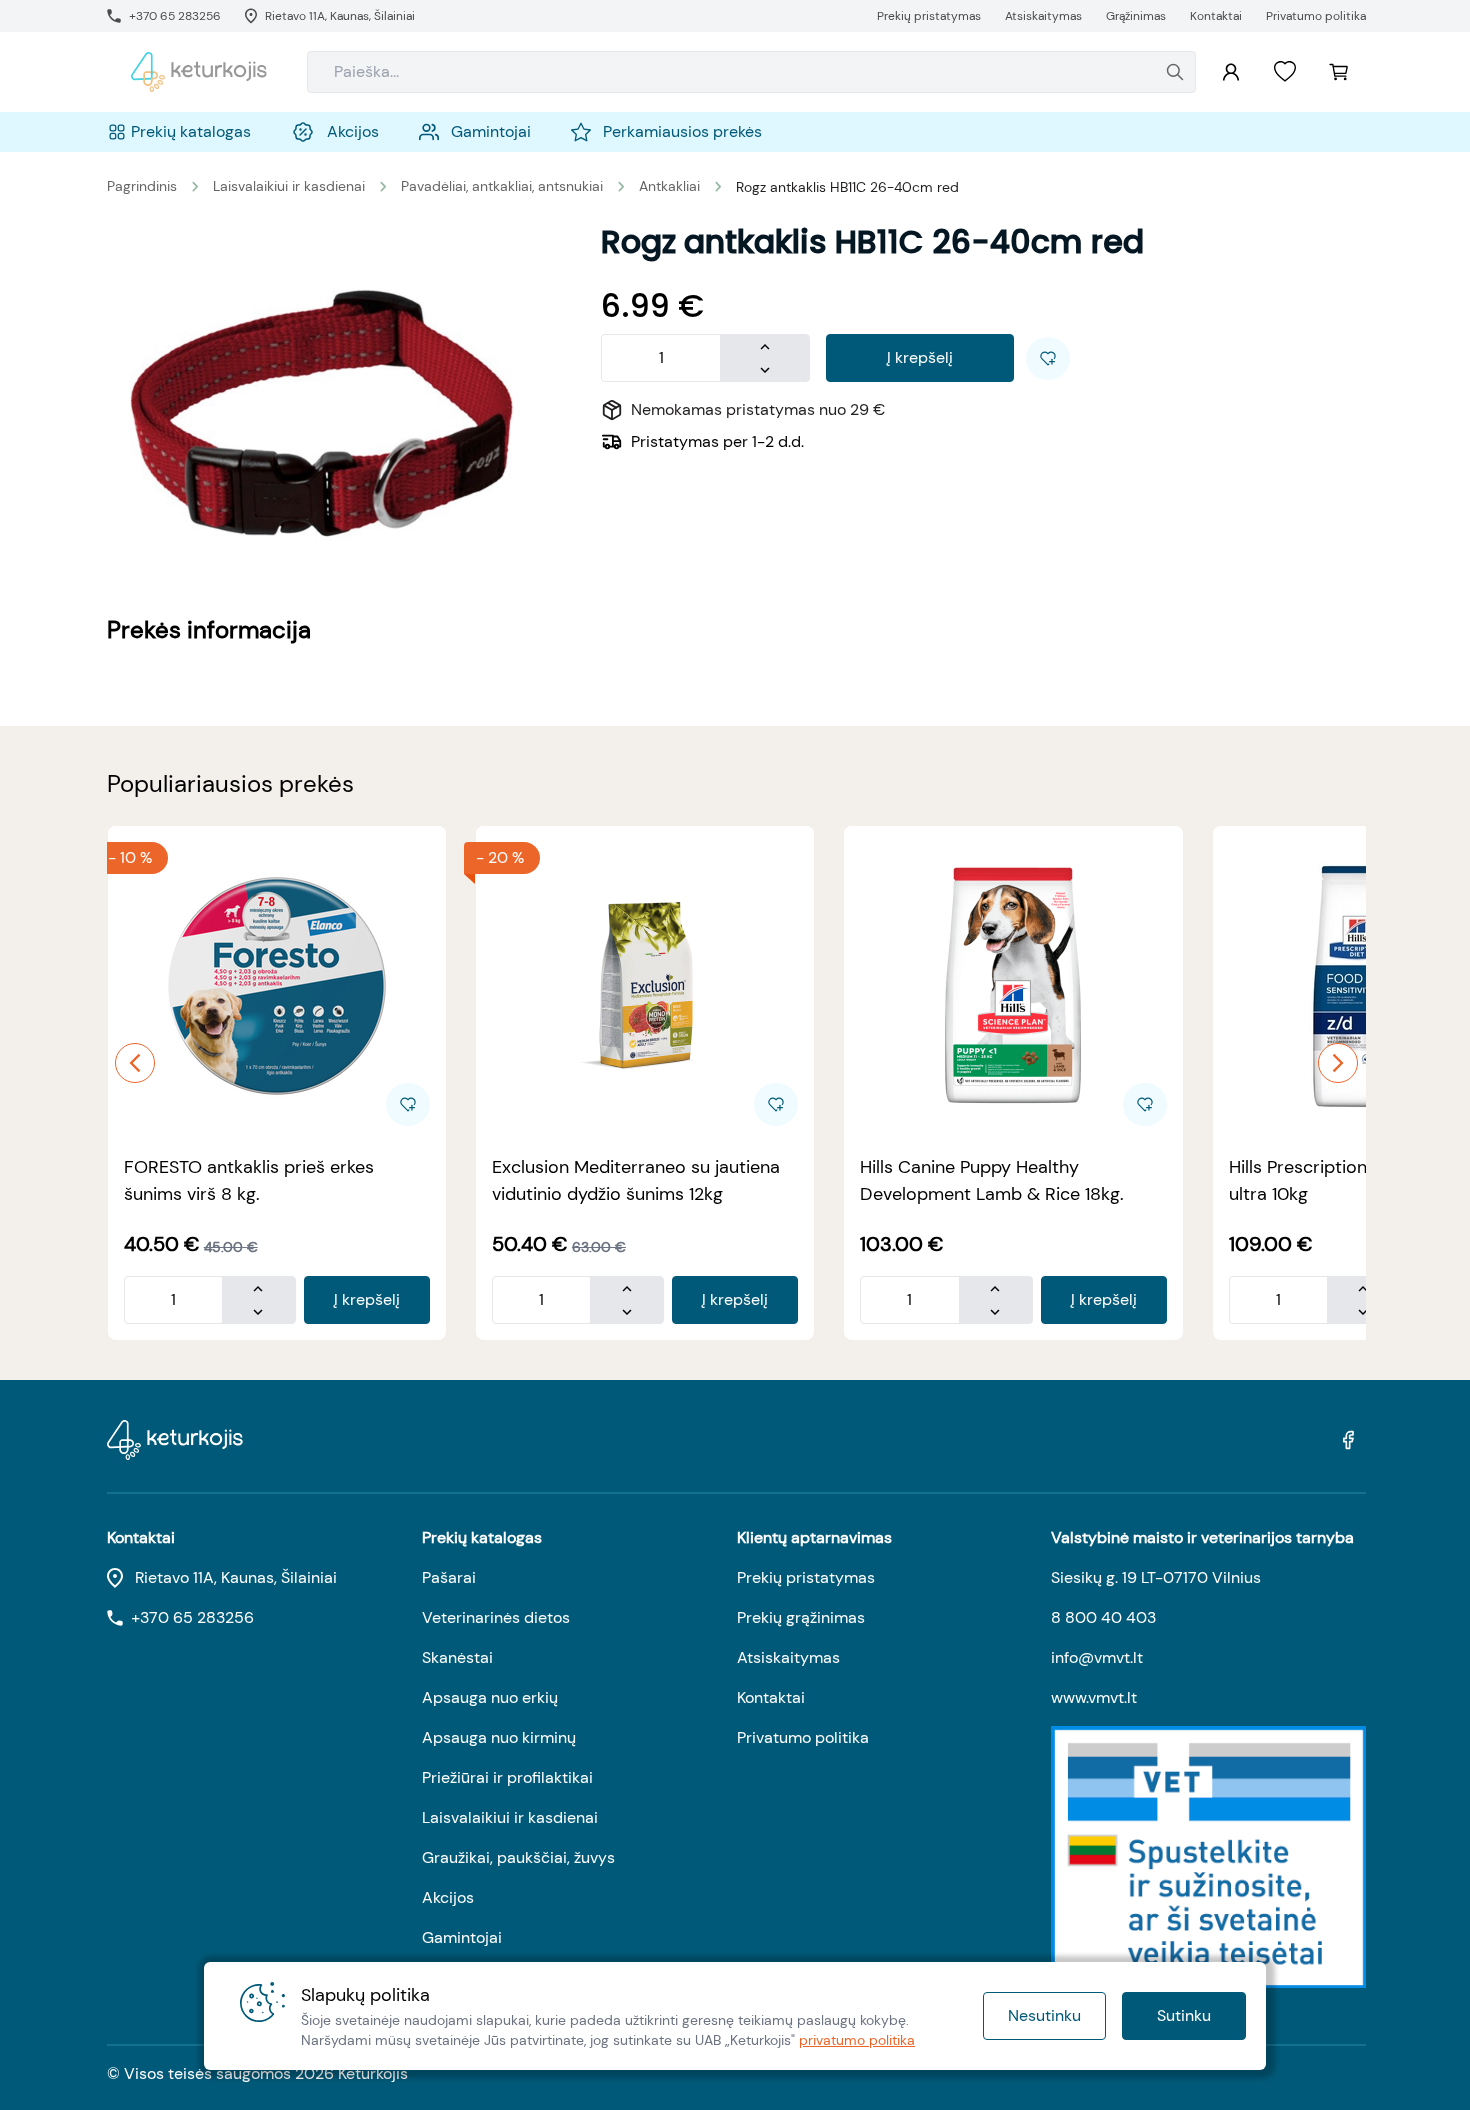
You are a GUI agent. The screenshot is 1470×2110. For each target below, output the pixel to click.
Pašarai (449, 1577)
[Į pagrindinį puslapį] (199, 72)
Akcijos (448, 1897)
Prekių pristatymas (806, 1577)
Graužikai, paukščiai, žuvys (518, 1857)
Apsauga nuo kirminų (499, 1737)
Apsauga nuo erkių (490, 1697)
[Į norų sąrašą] (1285, 72)
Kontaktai (771, 1697)
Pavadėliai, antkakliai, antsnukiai (502, 186)
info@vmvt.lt (1097, 1657)
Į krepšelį (920, 357)
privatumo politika (857, 2040)
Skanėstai (457, 1657)
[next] (1338, 1063)
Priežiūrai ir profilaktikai (507, 1777)
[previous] (135, 1063)
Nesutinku (1044, 2015)
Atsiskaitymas (788, 1657)
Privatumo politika (803, 1737)
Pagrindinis (142, 186)
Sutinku (1184, 2015)
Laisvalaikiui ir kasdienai (289, 186)
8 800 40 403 (1103, 1617)
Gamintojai (462, 1937)
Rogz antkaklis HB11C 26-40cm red (847, 187)
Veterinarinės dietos (496, 1617)
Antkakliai (669, 186)
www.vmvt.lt (1094, 1697)
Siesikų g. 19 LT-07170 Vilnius (1156, 1577)
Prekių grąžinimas (801, 1617)
